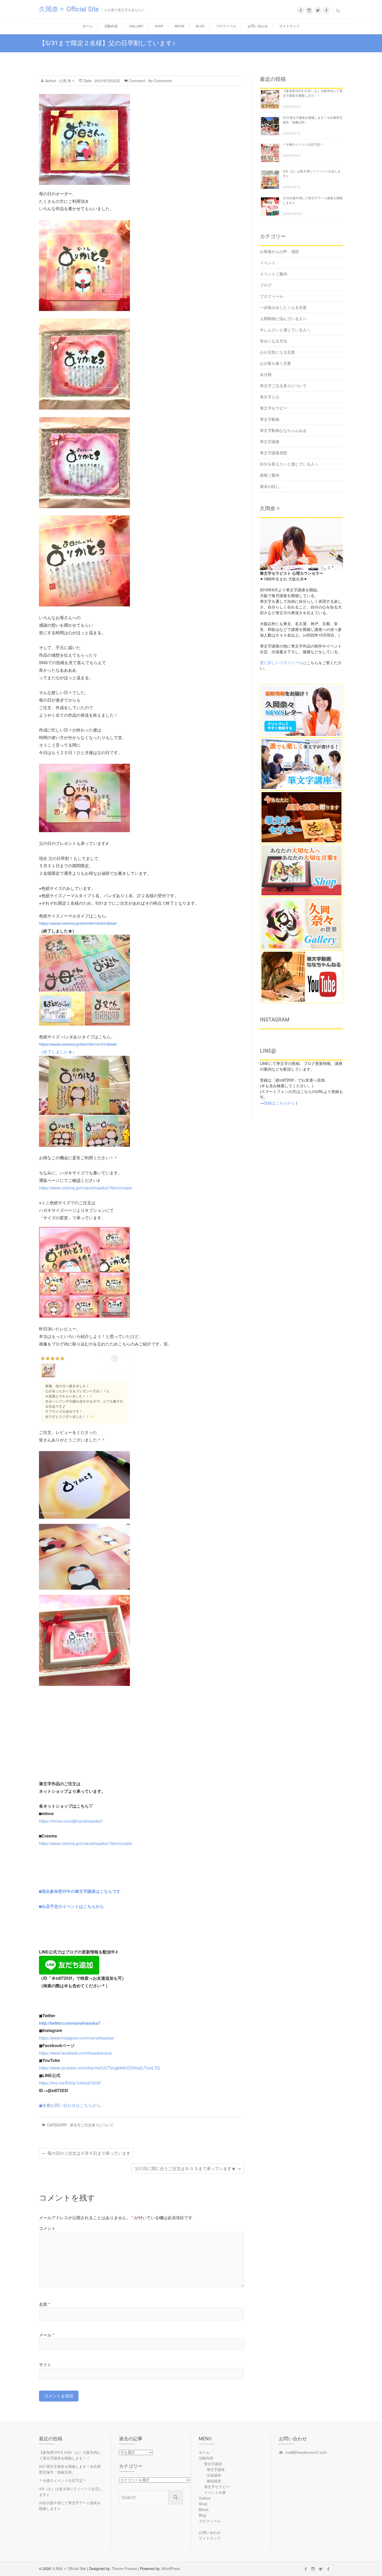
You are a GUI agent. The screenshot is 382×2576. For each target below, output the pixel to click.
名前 (44, 2304)
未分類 (266, 374)
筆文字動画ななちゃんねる (283, 430)
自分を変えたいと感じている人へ (289, 464)
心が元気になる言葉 (277, 352)
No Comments (160, 81)
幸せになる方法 (274, 341)
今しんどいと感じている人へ (285, 330)
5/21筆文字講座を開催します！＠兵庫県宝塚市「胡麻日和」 (70, 2469)
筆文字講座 (270, 441)
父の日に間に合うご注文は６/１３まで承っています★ (188, 2168)
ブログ (266, 285)
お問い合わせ (258, 26)
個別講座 (214, 2481)
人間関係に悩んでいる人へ (283, 318)
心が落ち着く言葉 (275, 363)
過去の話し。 (272, 486)
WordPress (171, 2568)
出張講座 (214, 2475)
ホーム (88, 26)
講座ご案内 (270, 475)
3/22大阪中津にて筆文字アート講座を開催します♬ (70, 2506)
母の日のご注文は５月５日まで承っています (86, 2153)
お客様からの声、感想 (279, 251)
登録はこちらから (279, 1103)
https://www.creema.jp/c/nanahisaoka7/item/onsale (85, 1188)
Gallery (136, 26)
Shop (159, 26)
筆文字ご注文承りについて (92, 2125)
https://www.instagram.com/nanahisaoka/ (77, 2038)
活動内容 (111, 26)
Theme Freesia (124, 2568)
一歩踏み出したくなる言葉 (283, 307)
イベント (268, 263)
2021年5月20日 (107, 81)
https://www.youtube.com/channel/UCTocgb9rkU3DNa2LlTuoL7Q (99, 2068)
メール (47, 2335)
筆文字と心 (270, 397)
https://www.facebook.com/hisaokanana (75, 2053)
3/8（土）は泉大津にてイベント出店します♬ (71, 2491)
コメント (47, 2228)
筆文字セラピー (274, 408)
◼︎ (41, 2105)
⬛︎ (80, 1891)
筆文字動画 (270, 419)
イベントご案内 (274, 274)
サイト (45, 2364)
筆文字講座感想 (274, 453)
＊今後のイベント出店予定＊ (303, 145)
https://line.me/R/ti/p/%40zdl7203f (70, 2083)
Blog (200, 26)
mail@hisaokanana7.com (306, 2452)
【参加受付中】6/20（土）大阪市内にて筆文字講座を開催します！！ (70, 2455)
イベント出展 (215, 2492)
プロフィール (226, 26)
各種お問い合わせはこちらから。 (74, 2105)
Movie (180, 26)
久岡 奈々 (67, 81)
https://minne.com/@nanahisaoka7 (71, 1821)
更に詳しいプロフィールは (283, 662)
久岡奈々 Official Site (69, 9)
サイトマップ (289, 26)
